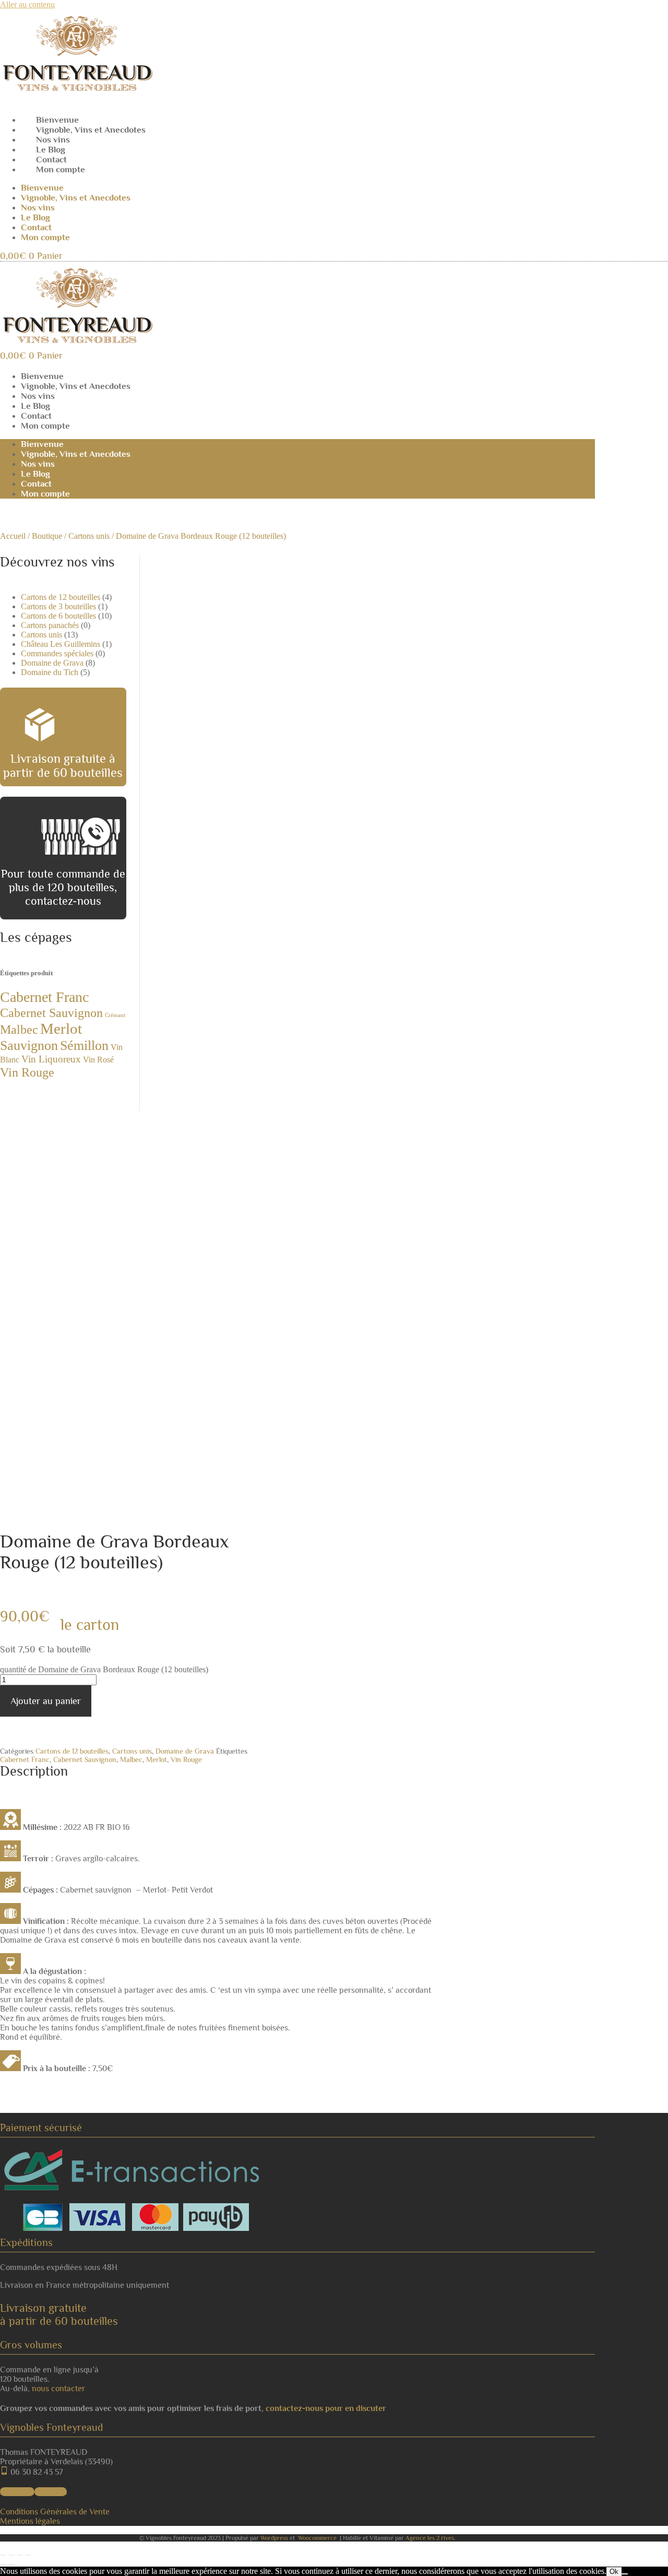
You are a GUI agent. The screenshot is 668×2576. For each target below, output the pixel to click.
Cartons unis (89, 536)
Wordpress (274, 2538)
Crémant (115, 1015)
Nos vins (53, 140)
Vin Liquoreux (51, 1059)
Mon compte (61, 169)
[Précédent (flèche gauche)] (3, 2565)
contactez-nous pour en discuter (326, 2408)
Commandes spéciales (57, 653)
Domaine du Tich (50, 672)
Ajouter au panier (46, 1701)
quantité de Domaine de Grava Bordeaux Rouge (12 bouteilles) (104, 1669)
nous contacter (58, 2389)
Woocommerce (317, 2538)
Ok (614, 2572)
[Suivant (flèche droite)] (11, 2565)
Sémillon (84, 1045)
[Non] (625, 2574)
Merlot (61, 1029)
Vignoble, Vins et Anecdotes (91, 130)
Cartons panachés (50, 625)
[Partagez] (20, 2555)
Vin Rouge (27, 1072)
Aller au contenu (27, 4)
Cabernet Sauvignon (51, 1013)
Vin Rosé (98, 1060)
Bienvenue (57, 120)
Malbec (19, 1029)
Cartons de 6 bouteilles (58, 616)
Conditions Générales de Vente (55, 2512)
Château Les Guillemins (61, 644)
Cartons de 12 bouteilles (61, 597)
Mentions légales (30, 2521)
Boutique (47, 536)
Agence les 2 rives (430, 2538)
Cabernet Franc (44, 997)
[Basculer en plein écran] (11, 2555)
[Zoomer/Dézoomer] (3, 2555)
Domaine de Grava (52, 663)
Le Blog (51, 150)
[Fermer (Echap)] (28, 2555)
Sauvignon (29, 1045)
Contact (51, 159)
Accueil (13, 536)
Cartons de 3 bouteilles (58, 606)
